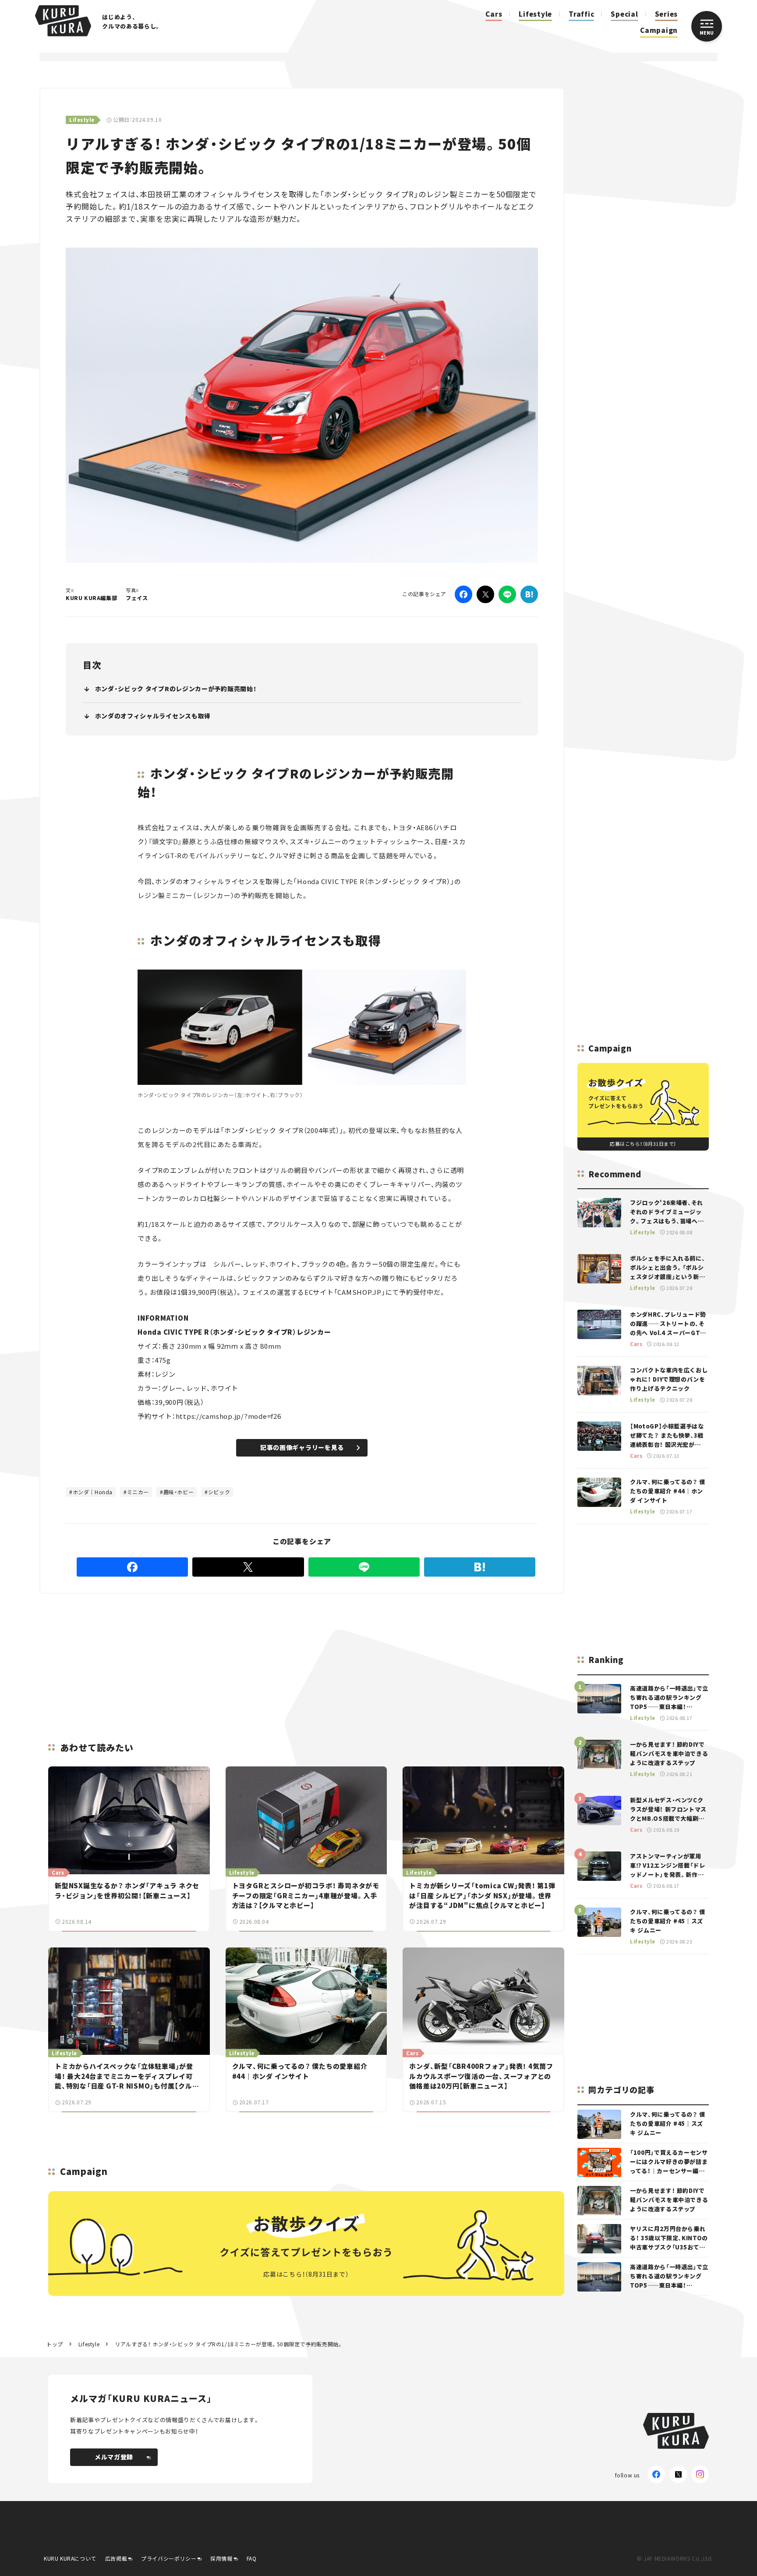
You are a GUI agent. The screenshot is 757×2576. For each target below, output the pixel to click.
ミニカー (138, 1492)
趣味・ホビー (179, 1492)
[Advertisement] (359, 1657)
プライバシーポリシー (169, 2558)
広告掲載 (116, 2558)
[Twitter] (485, 594)
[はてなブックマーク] (529, 594)
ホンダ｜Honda (93, 1492)
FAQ (252, 2558)
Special (624, 14)
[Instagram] (700, 2474)
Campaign (659, 30)
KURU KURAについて (70, 2558)
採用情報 (221, 2558)
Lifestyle (535, 14)
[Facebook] (463, 594)
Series (667, 14)
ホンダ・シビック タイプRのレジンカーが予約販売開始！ (176, 689)
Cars (494, 14)
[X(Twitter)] (678, 2474)
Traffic (581, 14)
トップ (55, 2344)
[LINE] (507, 594)
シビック (219, 1492)
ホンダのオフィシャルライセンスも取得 (153, 716)
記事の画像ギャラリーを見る (302, 1447)
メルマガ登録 (114, 2457)
